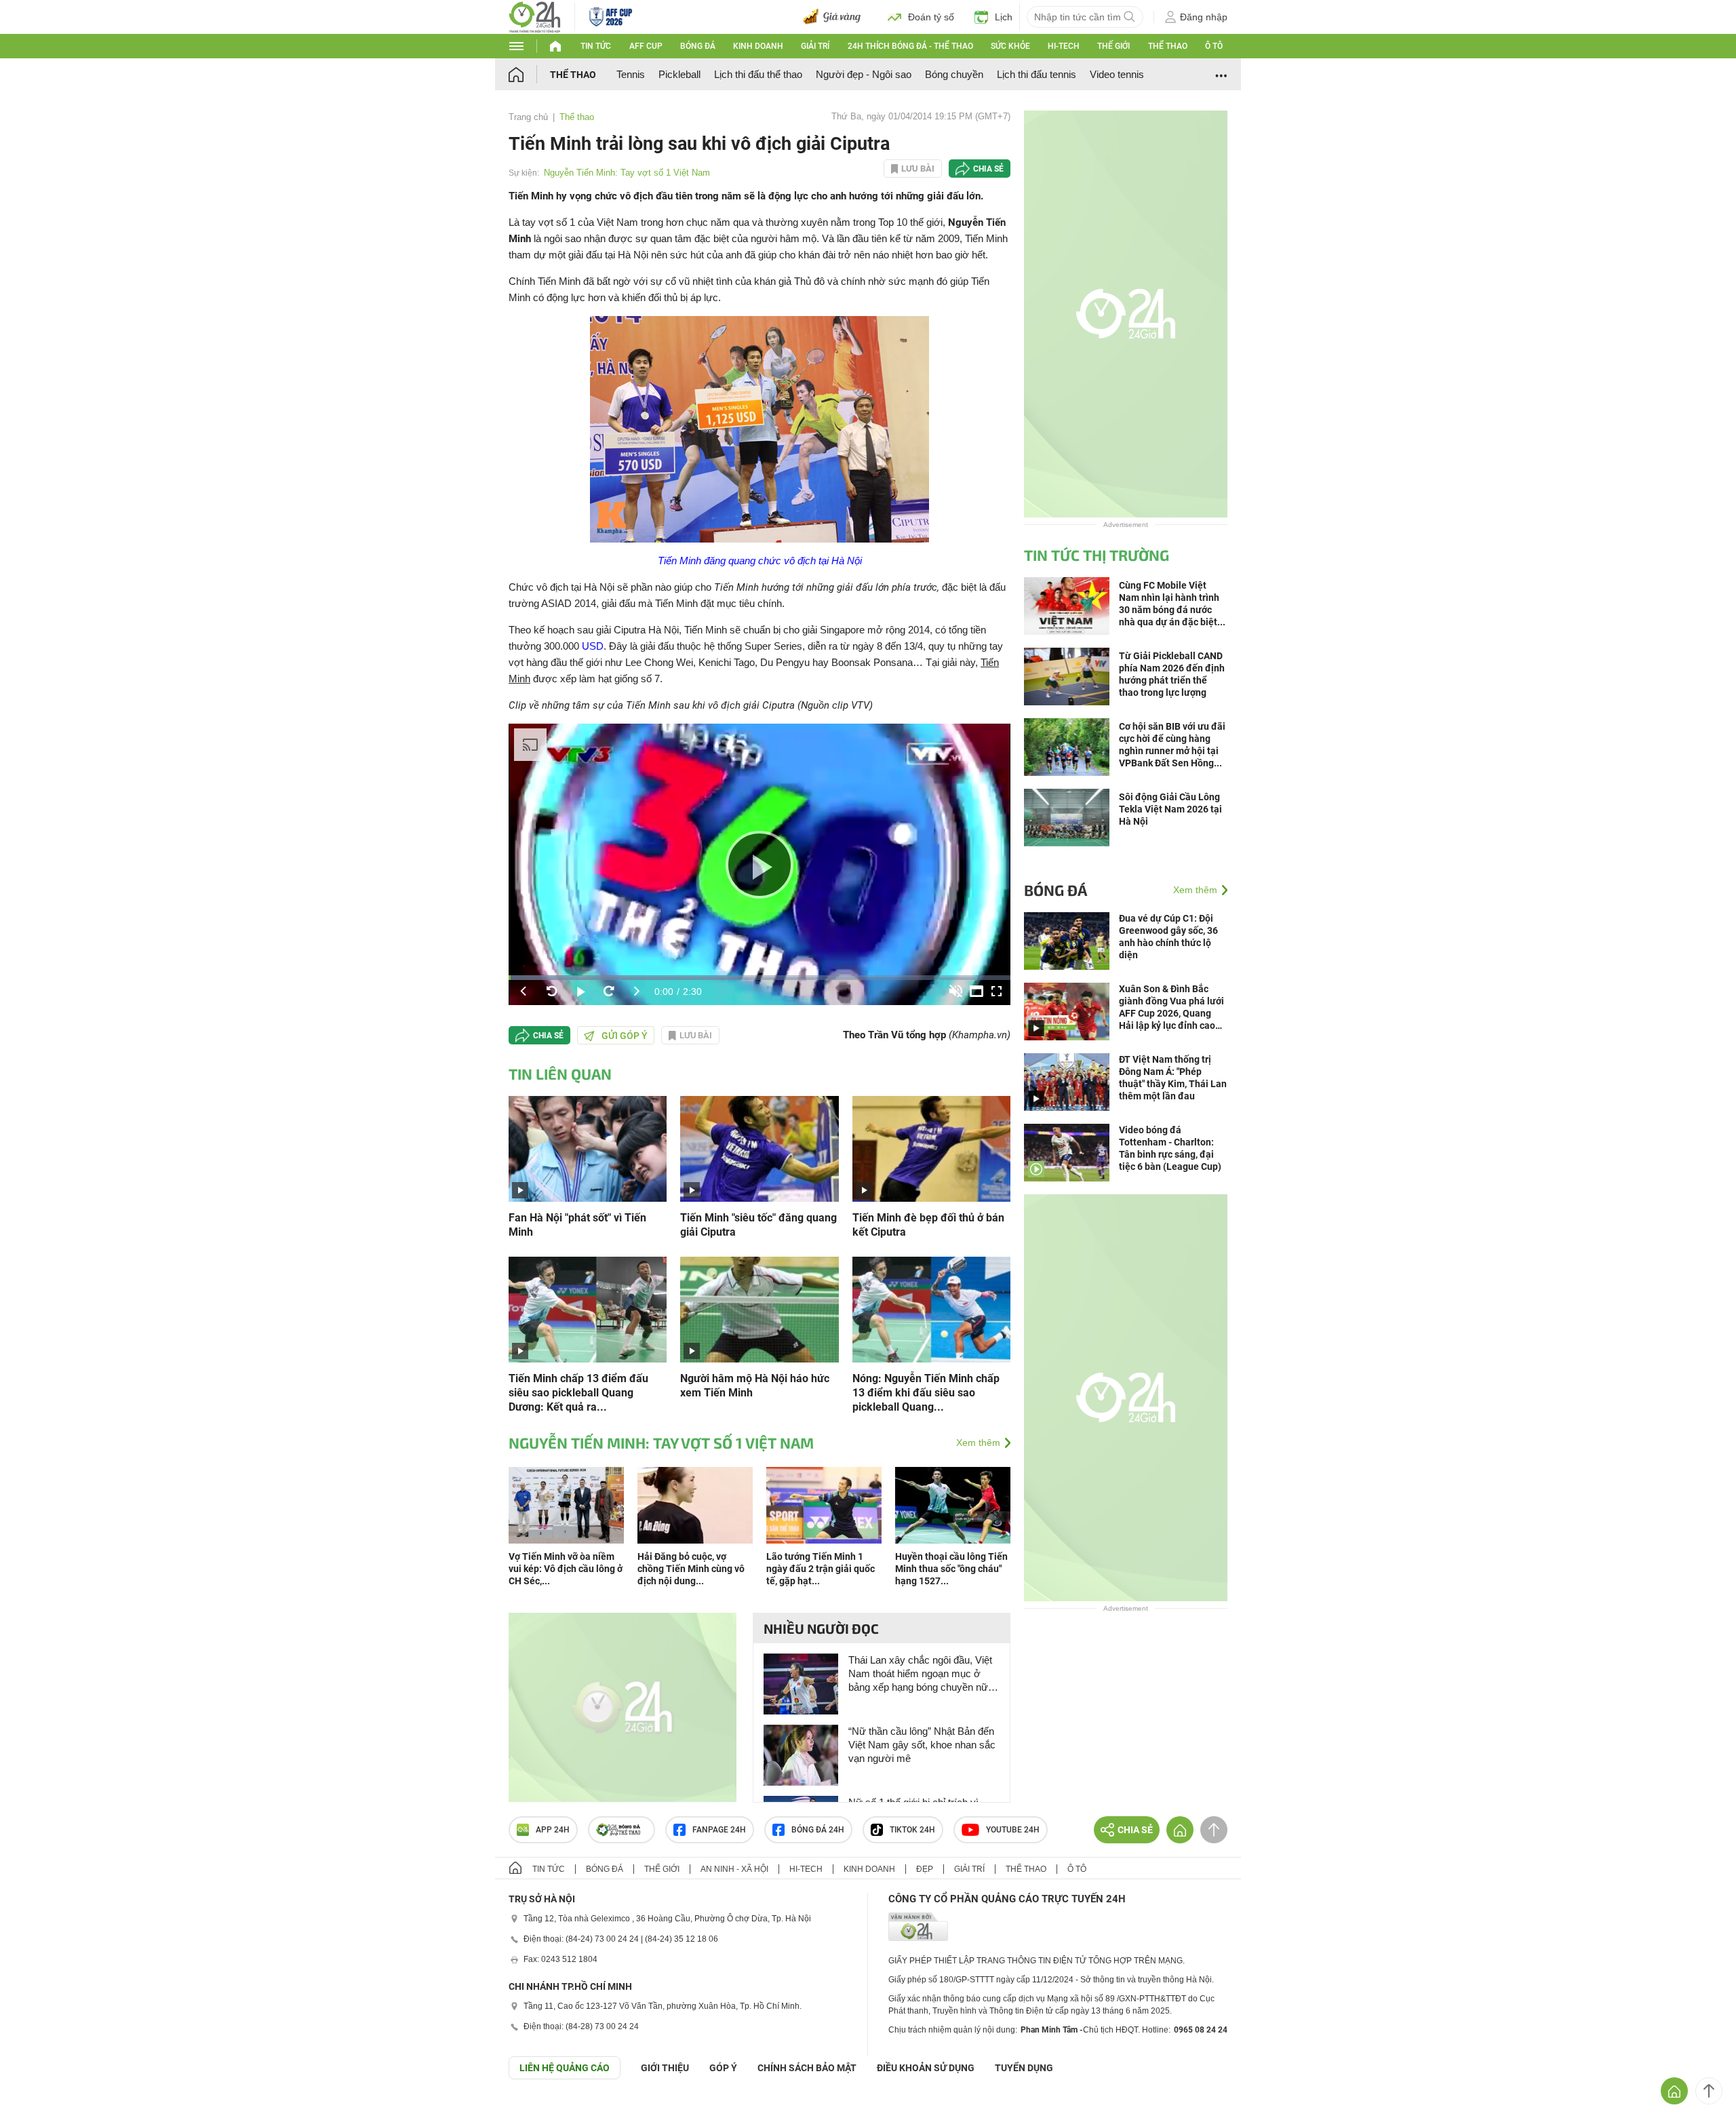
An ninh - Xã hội (734, 1869)
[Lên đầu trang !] (1709, 2091)
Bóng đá (698, 46)
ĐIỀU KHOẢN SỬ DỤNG (926, 2068)
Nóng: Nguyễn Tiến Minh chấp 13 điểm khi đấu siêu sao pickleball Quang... (926, 1393)
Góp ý (723, 2068)
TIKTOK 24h (912, 1830)
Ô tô (1214, 46)
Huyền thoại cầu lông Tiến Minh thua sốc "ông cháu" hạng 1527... (951, 1569)
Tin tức (596, 46)
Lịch (1004, 17)
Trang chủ (528, 117)
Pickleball (679, 74)
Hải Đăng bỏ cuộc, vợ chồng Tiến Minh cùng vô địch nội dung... (691, 1569)
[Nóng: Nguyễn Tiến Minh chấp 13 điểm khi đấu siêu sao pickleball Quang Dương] (931, 1309)
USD (593, 646)
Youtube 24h (1013, 1830)
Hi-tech (1064, 46)
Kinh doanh (758, 46)
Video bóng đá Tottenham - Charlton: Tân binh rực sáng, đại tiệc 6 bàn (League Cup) (1170, 1148)
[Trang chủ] (529, 74)
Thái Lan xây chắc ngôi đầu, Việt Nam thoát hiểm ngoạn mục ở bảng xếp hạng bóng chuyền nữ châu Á (920, 1674)
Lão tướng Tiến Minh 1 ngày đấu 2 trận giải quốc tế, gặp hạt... (821, 1569)
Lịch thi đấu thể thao (758, 74)
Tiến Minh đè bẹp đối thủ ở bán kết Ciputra (928, 1225)
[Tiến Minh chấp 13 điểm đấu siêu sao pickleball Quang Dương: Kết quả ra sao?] (588, 1309)
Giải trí (815, 46)
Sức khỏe (1010, 46)
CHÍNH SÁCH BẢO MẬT (807, 2068)
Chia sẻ (988, 169)
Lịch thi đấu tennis (1037, 74)
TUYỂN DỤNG (1024, 2068)
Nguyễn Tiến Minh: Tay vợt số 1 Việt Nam (627, 173)
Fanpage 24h (719, 1830)
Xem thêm (978, 1443)
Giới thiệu (665, 2068)
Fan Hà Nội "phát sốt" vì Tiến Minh (577, 1225)
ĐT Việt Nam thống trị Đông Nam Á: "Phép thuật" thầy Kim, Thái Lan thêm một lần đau (1173, 1078)
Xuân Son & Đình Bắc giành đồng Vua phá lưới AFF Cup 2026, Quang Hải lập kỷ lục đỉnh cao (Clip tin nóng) (1171, 1007)
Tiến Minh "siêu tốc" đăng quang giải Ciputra (758, 1225)
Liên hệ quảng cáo (565, 2068)
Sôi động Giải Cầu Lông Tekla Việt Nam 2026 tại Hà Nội (1170, 809)
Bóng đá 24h (818, 1830)
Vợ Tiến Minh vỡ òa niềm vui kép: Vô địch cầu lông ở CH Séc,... (566, 1569)
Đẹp (925, 1869)
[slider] (759, 978)
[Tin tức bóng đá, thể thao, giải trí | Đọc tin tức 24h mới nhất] (535, 16)
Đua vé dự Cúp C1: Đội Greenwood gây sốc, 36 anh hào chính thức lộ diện (1168, 937)
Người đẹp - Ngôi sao (864, 74)
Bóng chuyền (954, 74)
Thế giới (1113, 46)
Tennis (631, 74)
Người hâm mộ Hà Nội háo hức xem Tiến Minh (755, 1386)
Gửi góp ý (625, 1036)
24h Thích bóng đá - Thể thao (910, 46)
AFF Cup (646, 46)
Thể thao (1168, 46)
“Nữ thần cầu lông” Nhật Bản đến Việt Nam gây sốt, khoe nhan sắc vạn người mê (922, 1745)
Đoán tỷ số (931, 17)
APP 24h (553, 1830)
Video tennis (1117, 74)
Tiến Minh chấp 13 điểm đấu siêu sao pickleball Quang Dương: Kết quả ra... (578, 1393)
